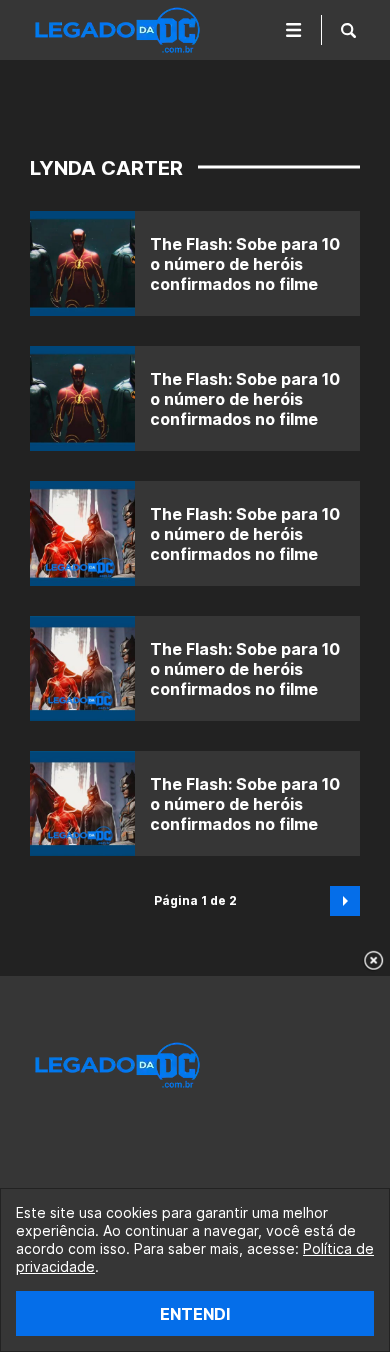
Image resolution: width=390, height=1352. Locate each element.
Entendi (195, 1314)
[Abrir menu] (294, 30)
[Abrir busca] (348, 30)
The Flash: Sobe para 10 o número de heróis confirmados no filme (245, 264)
